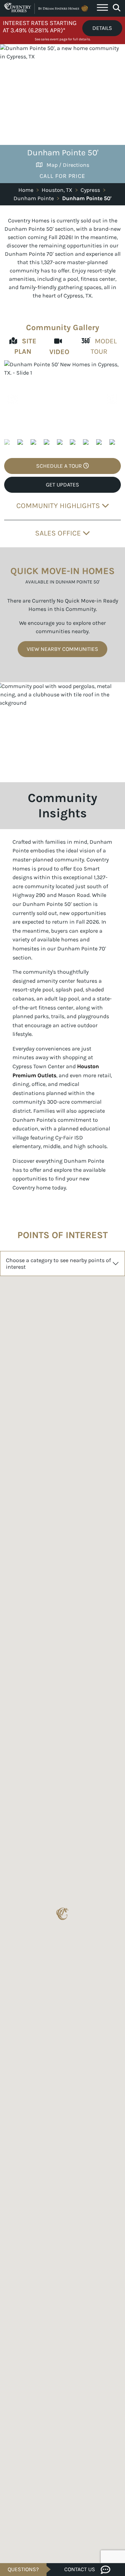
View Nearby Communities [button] (62, 649)
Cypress (90, 190)
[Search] (116, 8)
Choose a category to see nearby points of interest (58, 1264)
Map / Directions (68, 165)
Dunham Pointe (34, 198)
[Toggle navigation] (102, 8)
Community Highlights (59, 505)
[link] (62, 399)
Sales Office (59, 533)
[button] (112, 399)
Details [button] (102, 28)
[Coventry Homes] (47, 8)
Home (26, 190)
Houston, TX (57, 190)
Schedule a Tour (60, 466)
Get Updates (62, 485)
